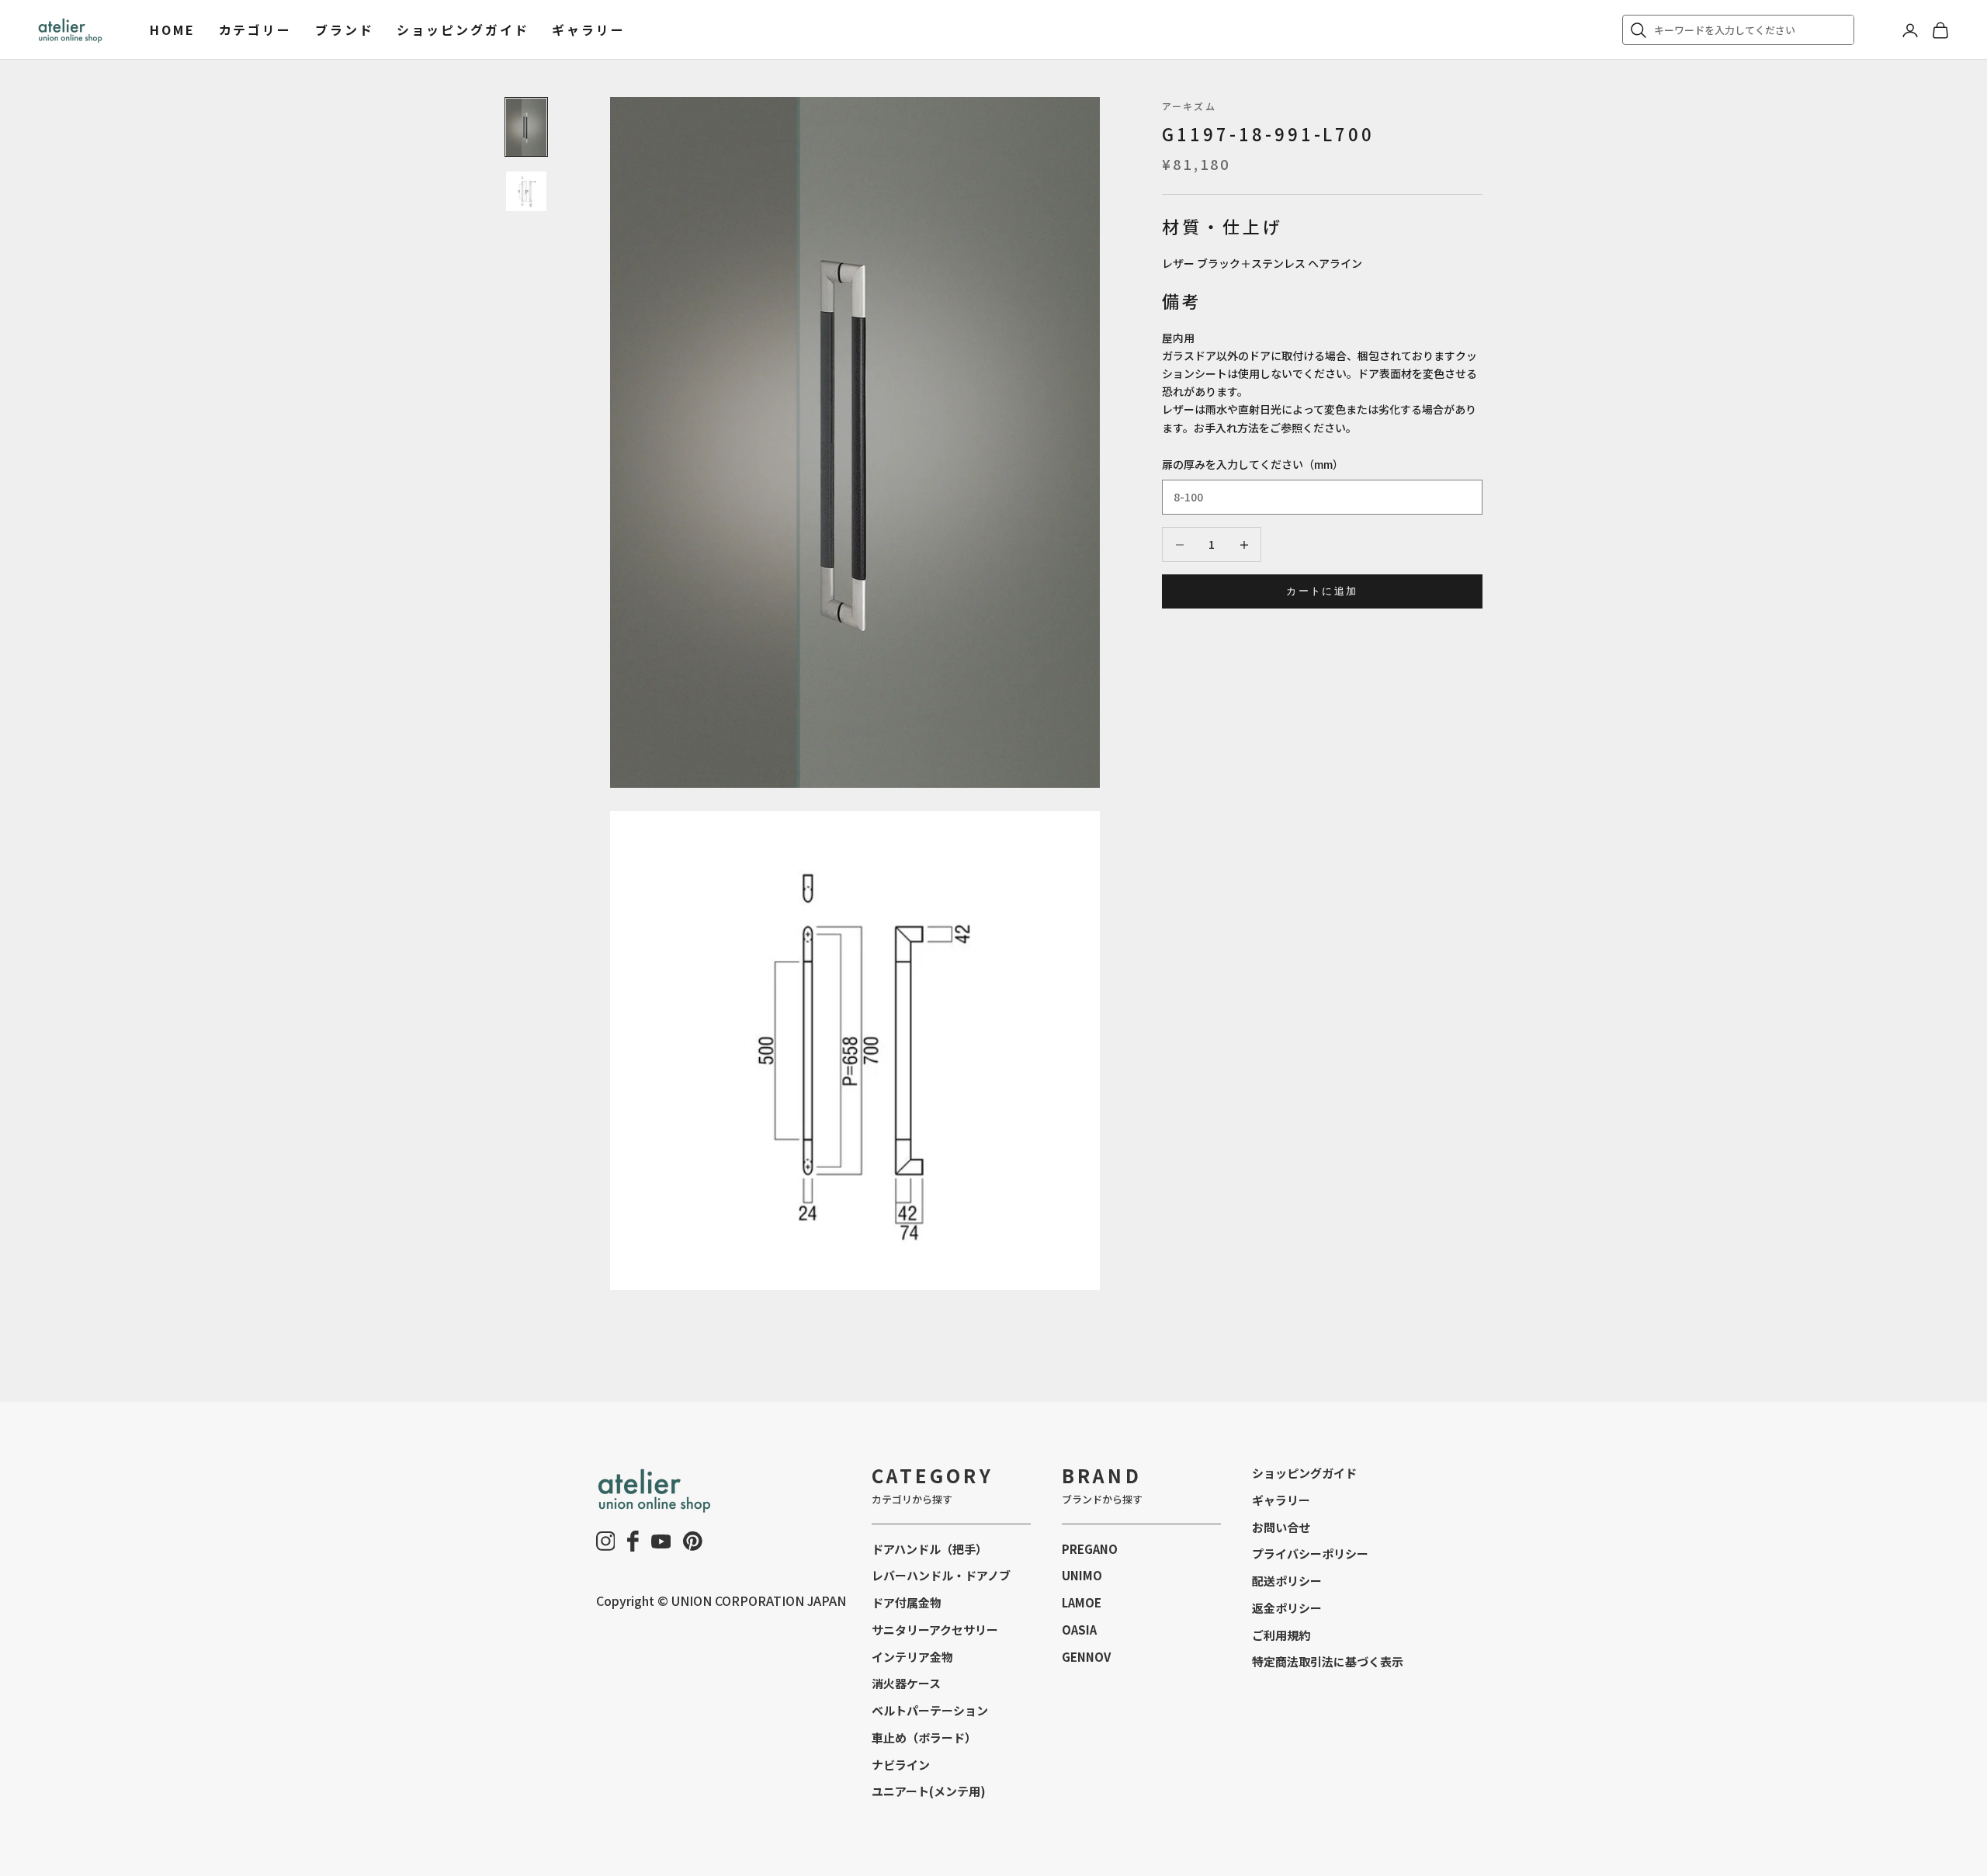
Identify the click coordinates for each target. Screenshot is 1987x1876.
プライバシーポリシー (1310, 1554)
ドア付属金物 (907, 1602)
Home (173, 29)
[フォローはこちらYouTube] (661, 1541)
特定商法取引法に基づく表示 (1328, 1661)
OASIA (1079, 1630)
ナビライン (901, 1765)
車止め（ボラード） (924, 1737)
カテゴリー (255, 29)
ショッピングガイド (463, 29)
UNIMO (1082, 1575)
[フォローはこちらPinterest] (693, 1541)
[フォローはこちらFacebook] (633, 1541)
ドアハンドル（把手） (929, 1549)
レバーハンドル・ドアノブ (941, 1575)
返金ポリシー (1287, 1608)
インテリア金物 (912, 1657)
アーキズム (1189, 106)
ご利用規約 (1281, 1635)
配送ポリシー (1287, 1581)
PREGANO (1090, 1549)
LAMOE (1082, 1602)
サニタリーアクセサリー (935, 1630)
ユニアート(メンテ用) (929, 1791)
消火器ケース (906, 1683)
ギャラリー (588, 29)
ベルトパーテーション (930, 1710)
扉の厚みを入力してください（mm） (1253, 464)
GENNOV (1086, 1657)
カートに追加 (1322, 591)
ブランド (345, 29)
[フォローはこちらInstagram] (606, 1541)
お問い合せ (1281, 1527)
